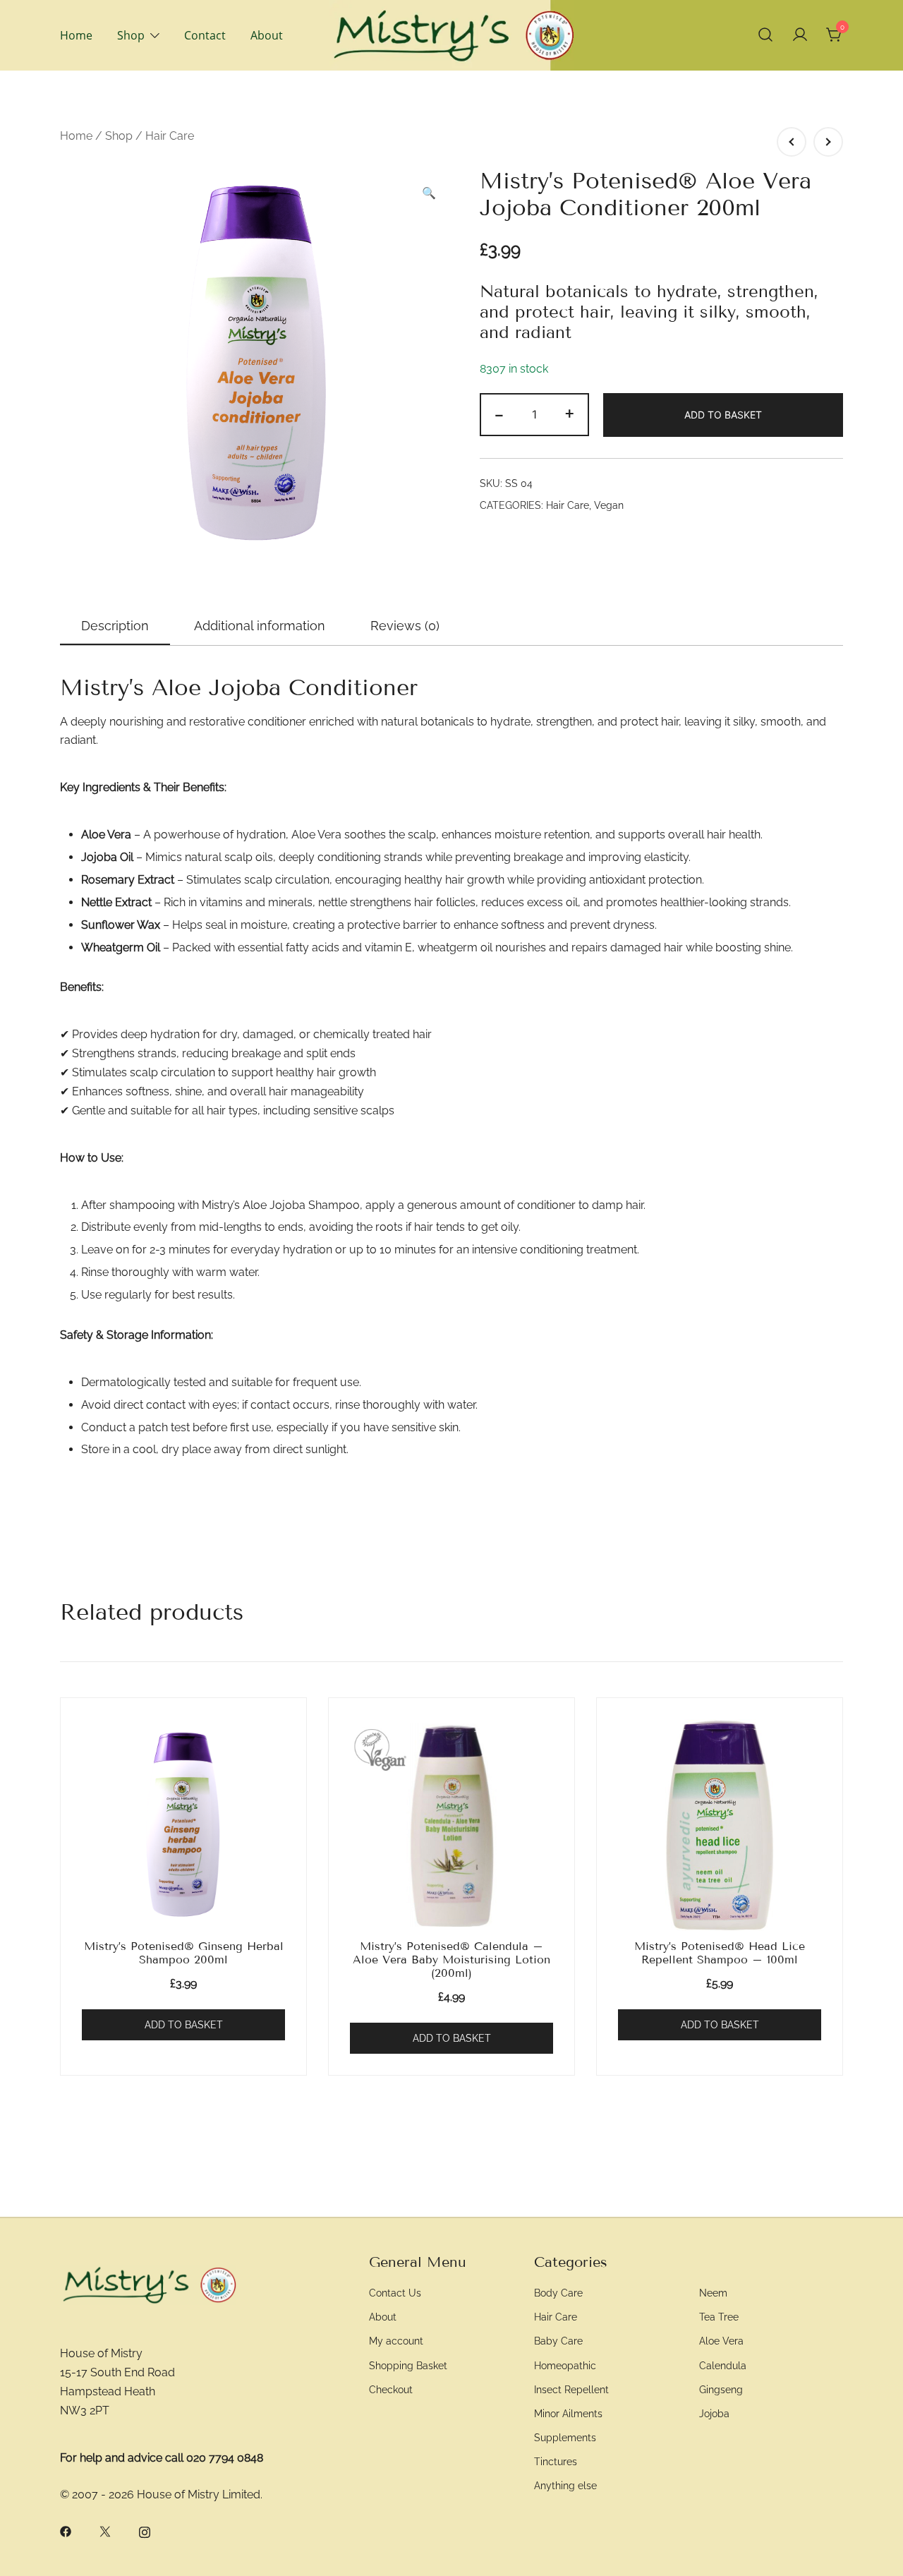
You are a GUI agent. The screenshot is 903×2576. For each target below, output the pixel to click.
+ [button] (570, 413)
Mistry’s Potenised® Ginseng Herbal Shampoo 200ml (184, 1953)
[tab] (115, 627)
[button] (429, 194)
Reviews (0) (405, 626)
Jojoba (714, 2413)
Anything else (565, 2485)
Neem (713, 2293)
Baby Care (558, 2341)
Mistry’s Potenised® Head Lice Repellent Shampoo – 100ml (720, 1953)
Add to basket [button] (184, 2025)
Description (115, 626)
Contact (205, 35)
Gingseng (721, 2389)
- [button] (499, 413)
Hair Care (170, 136)
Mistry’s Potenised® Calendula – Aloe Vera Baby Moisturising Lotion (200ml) (451, 1960)
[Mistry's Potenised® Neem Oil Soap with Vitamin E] (828, 142)
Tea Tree (719, 2317)
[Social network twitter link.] (105, 2531)
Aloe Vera (721, 2341)
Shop (131, 35)
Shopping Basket (408, 2365)
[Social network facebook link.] (66, 2531)
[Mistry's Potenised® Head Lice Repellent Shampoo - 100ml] (720, 1825)
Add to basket (723, 415)
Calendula (723, 2365)
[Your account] (800, 35)
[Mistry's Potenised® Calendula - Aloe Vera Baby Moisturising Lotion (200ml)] (451, 1825)
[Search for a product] (765, 35)
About (267, 35)
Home (76, 35)
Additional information (260, 626)
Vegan (609, 505)
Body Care (558, 2293)
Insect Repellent (571, 2389)
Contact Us (395, 2293)
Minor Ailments (568, 2413)
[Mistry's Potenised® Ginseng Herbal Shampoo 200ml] (183, 1825)
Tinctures (556, 2461)
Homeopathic (565, 2365)
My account (396, 2341)
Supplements (565, 2437)
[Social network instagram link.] (145, 2531)
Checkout (391, 2389)
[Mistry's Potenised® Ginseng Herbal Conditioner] (792, 142)
